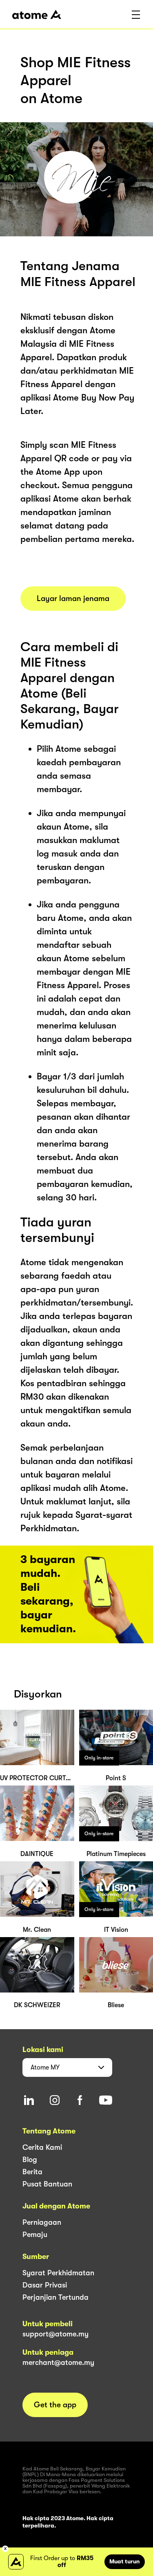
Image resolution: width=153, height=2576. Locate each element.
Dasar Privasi (45, 2285)
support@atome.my (55, 2334)
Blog (30, 2160)
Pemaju (35, 2235)
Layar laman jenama (73, 599)
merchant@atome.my (58, 2362)
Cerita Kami (42, 2147)
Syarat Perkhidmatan (58, 2273)
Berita (32, 2172)
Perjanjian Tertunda (55, 2297)
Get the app (55, 2405)
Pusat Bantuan (47, 2184)
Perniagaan (42, 2222)
